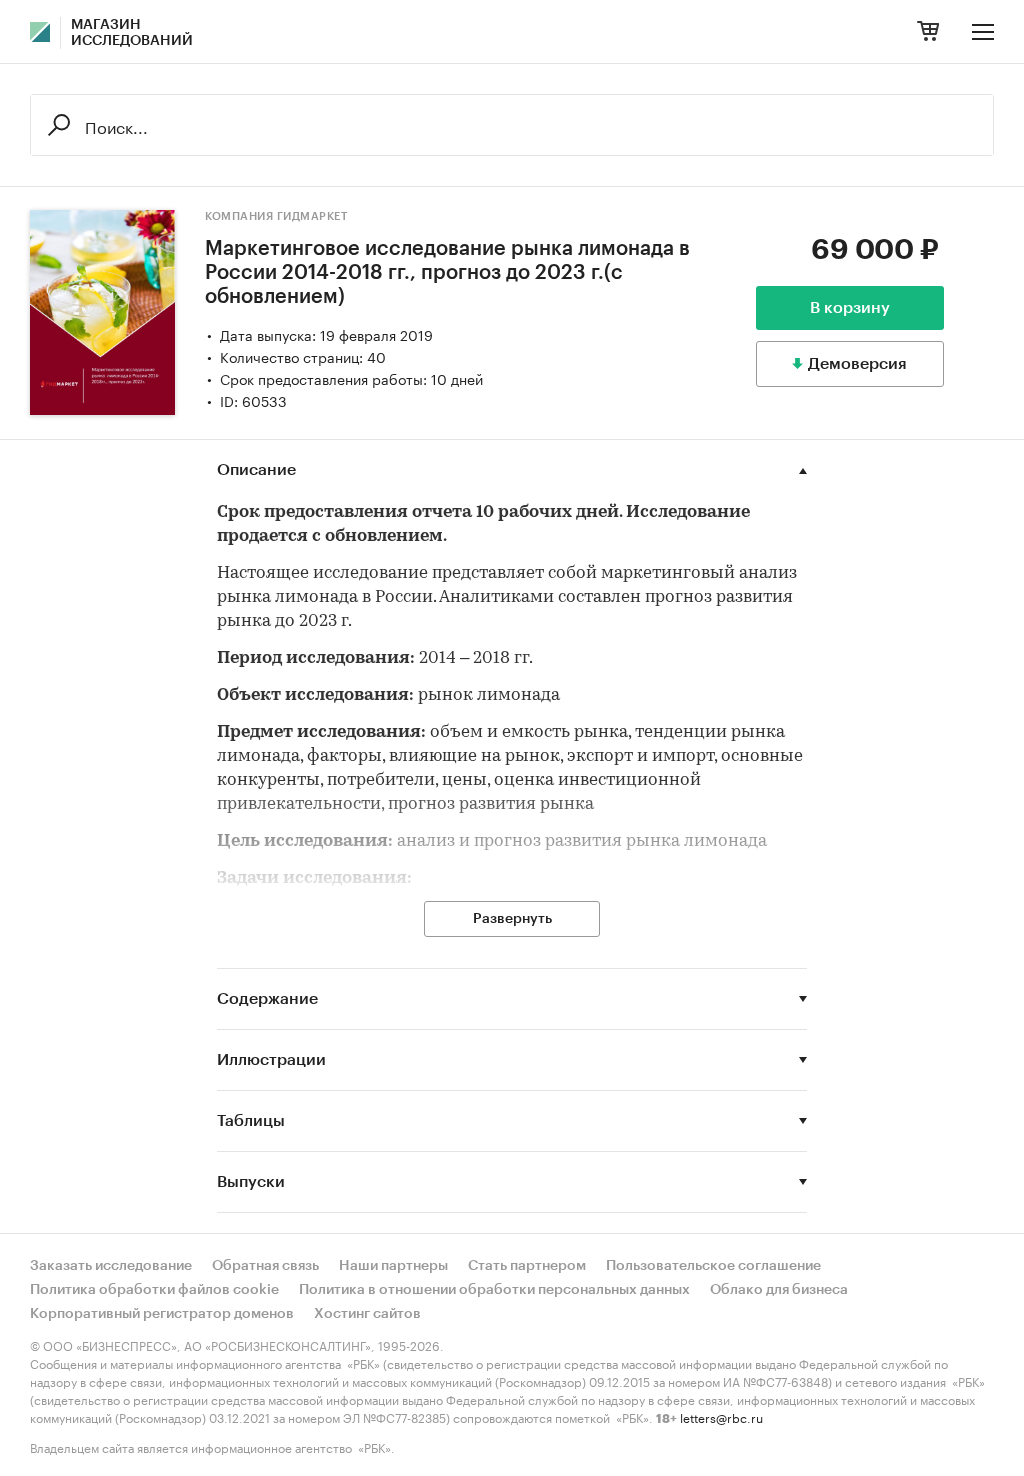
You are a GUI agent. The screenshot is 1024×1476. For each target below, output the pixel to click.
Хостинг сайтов (367, 1314)
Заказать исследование (111, 1266)
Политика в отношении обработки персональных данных (494, 1290)
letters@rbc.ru (721, 1416)
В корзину (850, 308)
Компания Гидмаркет (276, 216)
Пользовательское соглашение (713, 1266)
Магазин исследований (132, 33)
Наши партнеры (393, 1266)
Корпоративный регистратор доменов (162, 1314)
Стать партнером (527, 1266)
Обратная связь (265, 1266)
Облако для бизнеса (779, 1290)
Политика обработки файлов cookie (154, 1290)
